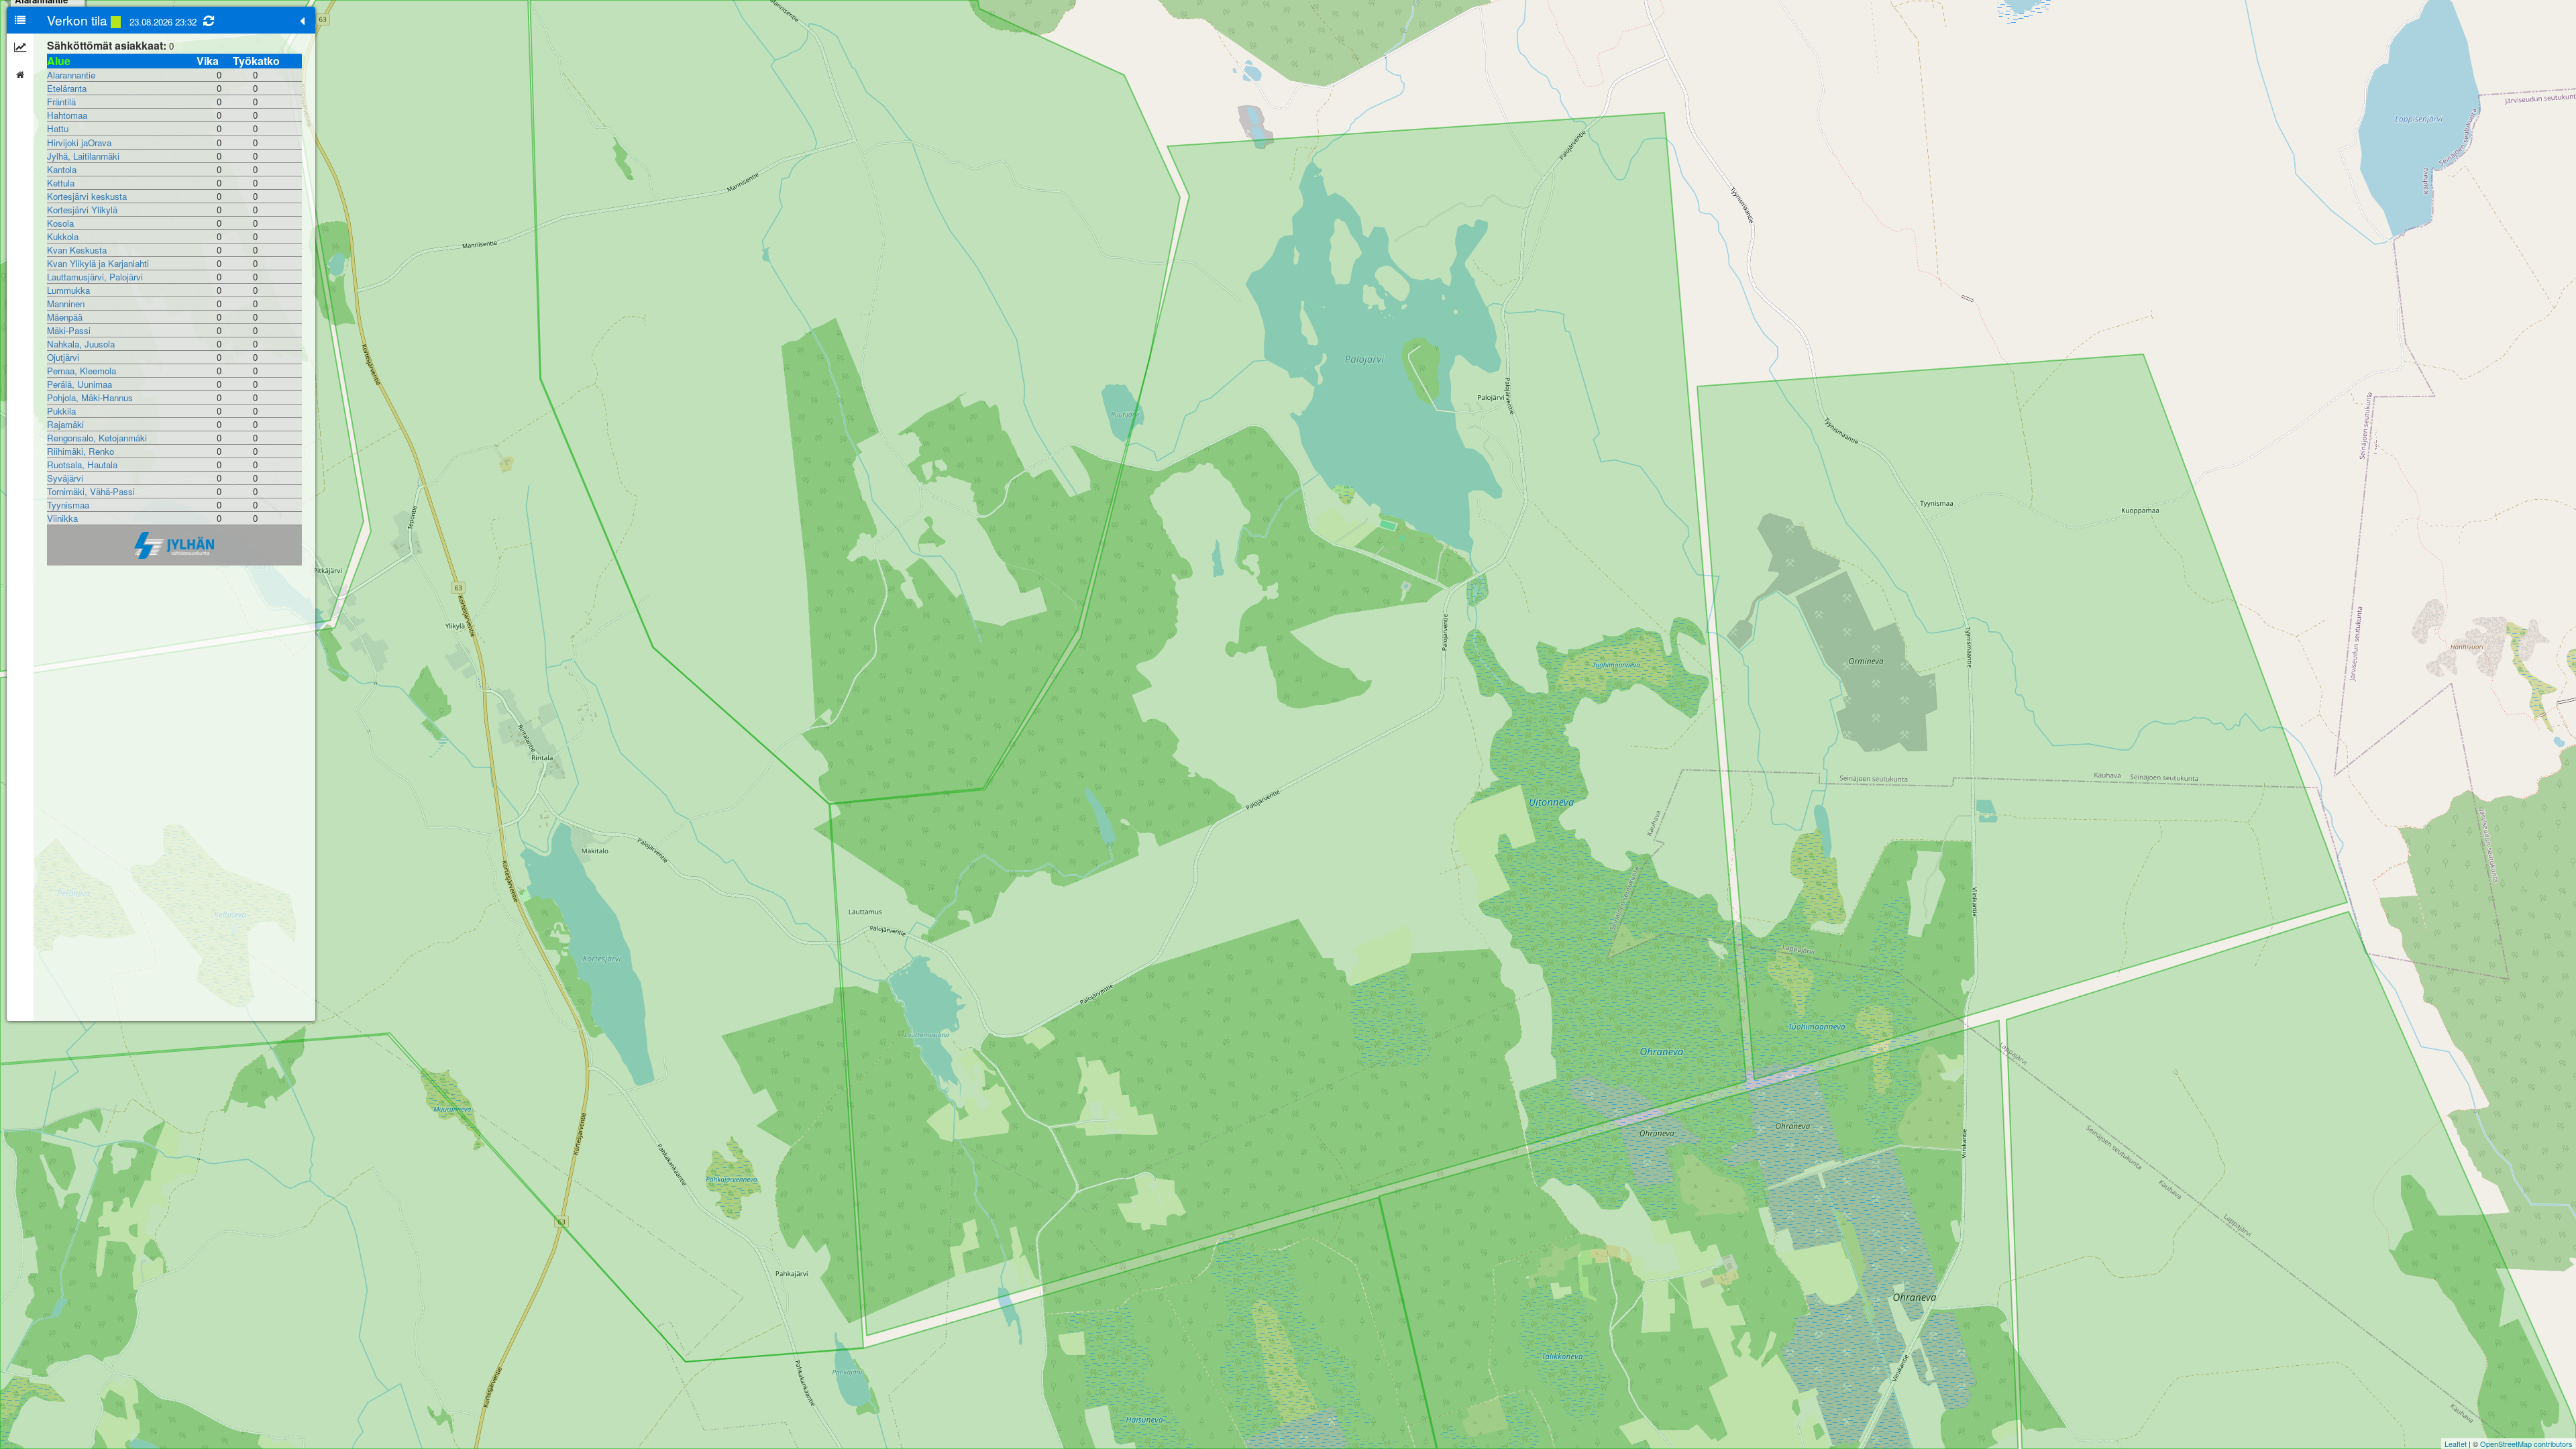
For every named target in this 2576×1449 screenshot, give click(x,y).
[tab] (20, 20)
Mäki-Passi (69, 330)
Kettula (61, 183)
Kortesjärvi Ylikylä (82, 210)
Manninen (66, 304)
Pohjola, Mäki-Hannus (90, 397)
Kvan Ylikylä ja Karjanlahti (98, 263)
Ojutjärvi (63, 357)
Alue (59, 61)
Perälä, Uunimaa (79, 384)
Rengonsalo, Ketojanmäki (97, 438)
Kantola (62, 169)
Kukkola (63, 236)
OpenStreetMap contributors (2526, 1444)
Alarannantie (71, 75)
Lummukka (68, 290)
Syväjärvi (65, 478)
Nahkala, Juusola (81, 344)
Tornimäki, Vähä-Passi (91, 491)
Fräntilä (61, 102)
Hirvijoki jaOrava (79, 143)
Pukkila (61, 411)
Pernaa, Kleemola (82, 371)
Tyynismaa (68, 505)
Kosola (60, 223)
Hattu (58, 128)
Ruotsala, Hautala (82, 465)
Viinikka (62, 518)
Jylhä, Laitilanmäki (83, 156)
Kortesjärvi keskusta (87, 196)
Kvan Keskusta (77, 250)
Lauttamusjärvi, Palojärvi (95, 277)
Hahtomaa (67, 115)
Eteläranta (67, 88)
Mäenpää (65, 317)
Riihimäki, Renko (80, 451)
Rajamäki (65, 424)
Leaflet (2456, 1444)
